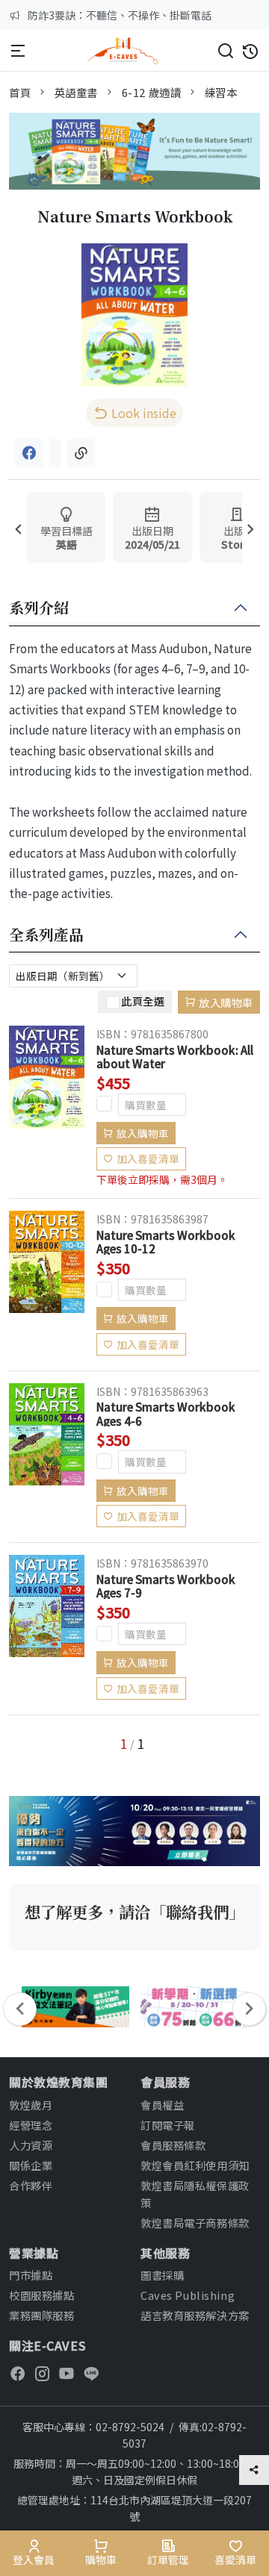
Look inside (144, 413)
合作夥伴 (31, 2185)
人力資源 (31, 2145)
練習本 (221, 92)
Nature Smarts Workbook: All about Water (175, 1056)
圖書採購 (162, 2275)
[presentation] (18, 530)
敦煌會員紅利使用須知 (195, 2165)
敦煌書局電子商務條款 (195, 2223)
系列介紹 (39, 608)
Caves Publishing (188, 2295)
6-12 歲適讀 (152, 92)
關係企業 (31, 2165)
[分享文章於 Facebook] (29, 453)
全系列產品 (46, 935)
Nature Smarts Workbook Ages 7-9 (166, 1585)
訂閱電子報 (168, 2125)
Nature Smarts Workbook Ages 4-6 (166, 1413)
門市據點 (31, 2275)
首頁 (20, 92)
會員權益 (162, 2105)
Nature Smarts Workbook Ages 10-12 (166, 1241)
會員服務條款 (173, 2145)
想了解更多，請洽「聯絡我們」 (134, 1911)
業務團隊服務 (41, 2315)
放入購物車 (226, 1002)
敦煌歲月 (31, 2105)
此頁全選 (143, 1000)
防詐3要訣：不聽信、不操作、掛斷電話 (120, 15)
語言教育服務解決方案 (195, 2315)
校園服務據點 (41, 2295)
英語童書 (76, 92)
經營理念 (31, 2125)
